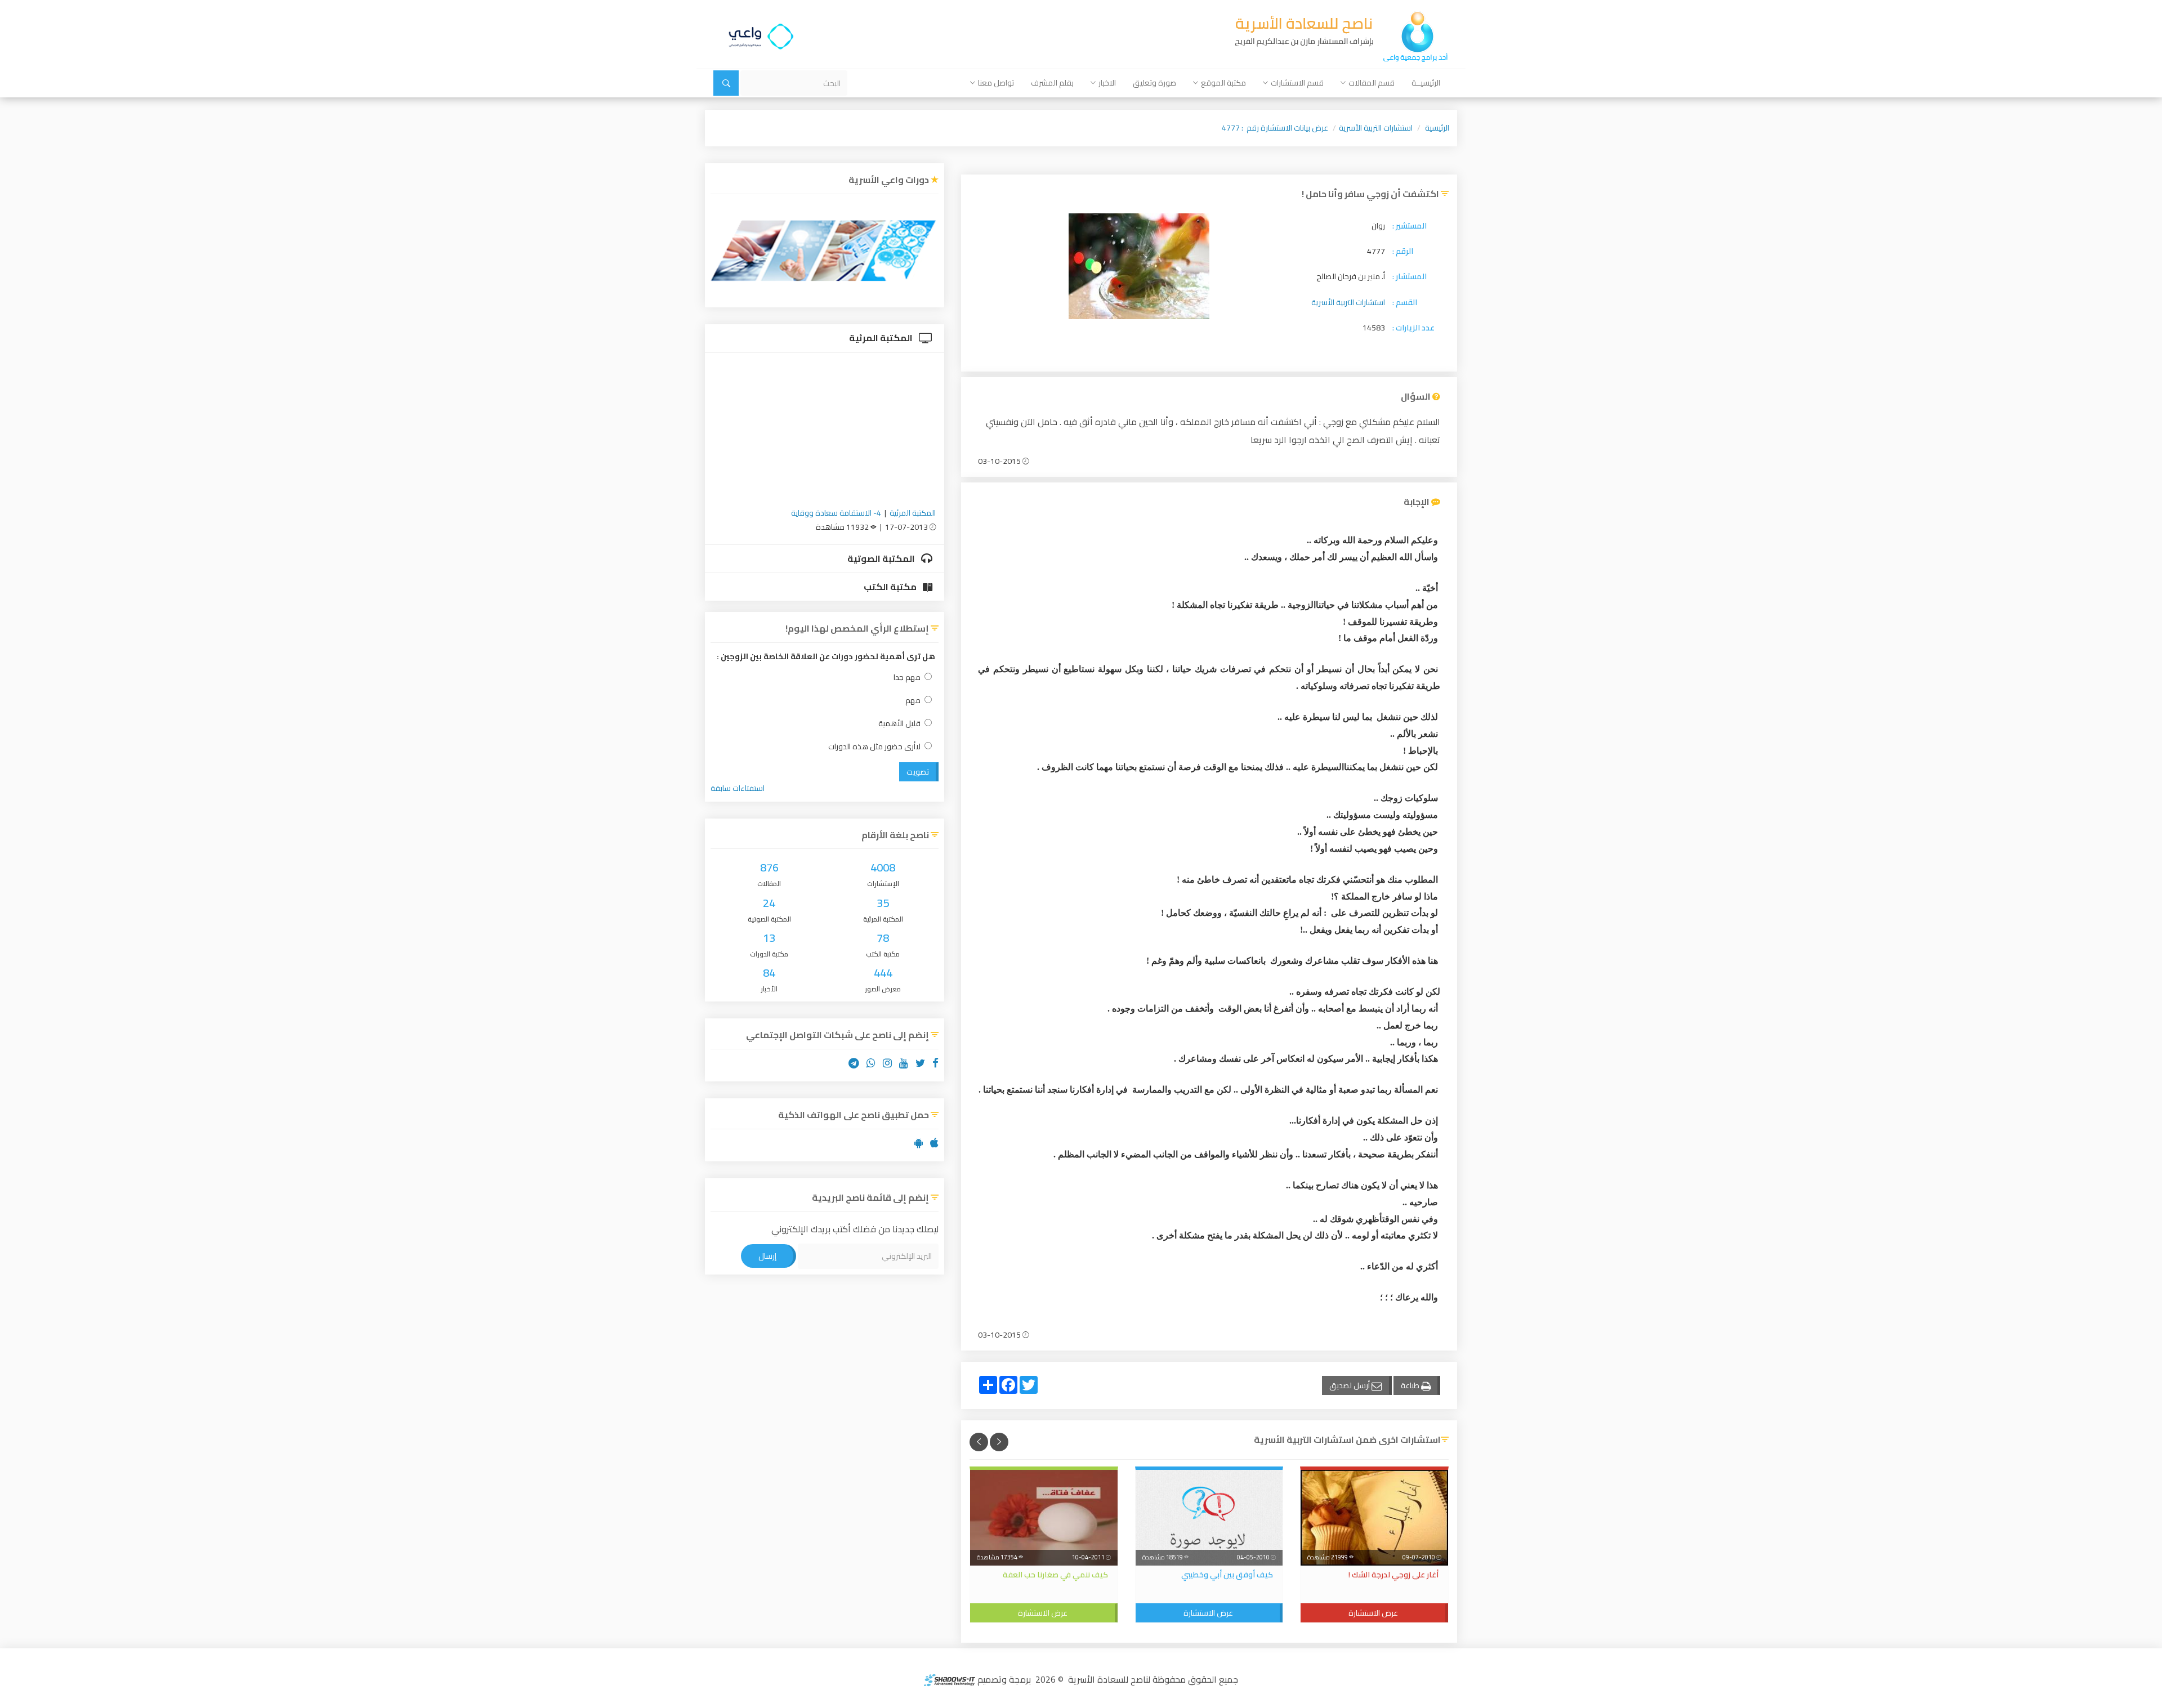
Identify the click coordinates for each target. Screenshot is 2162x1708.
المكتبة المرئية (882, 338)
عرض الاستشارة (1373, 1613)
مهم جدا (907, 678)
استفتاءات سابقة (738, 788)
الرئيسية (1437, 128)
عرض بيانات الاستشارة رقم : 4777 (1275, 128)
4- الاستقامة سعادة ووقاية (836, 513)
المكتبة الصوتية (882, 558)
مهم (913, 701)
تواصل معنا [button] (996, 83)
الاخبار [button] (1107, 83)
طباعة (1411, 1385)
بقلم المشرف (1052, 83)
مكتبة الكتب (891, 587)
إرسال (767, 1256)
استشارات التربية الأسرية (1376, 128)
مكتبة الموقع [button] (1223, 83)
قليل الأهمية (899, 724)
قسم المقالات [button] (1372, 83)
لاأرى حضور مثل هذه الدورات (874, 747)
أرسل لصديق (1350, 1385)
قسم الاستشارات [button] (1297, 83)
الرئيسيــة (1426, 83)
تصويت (918, 772)
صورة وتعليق (1154, 83)
